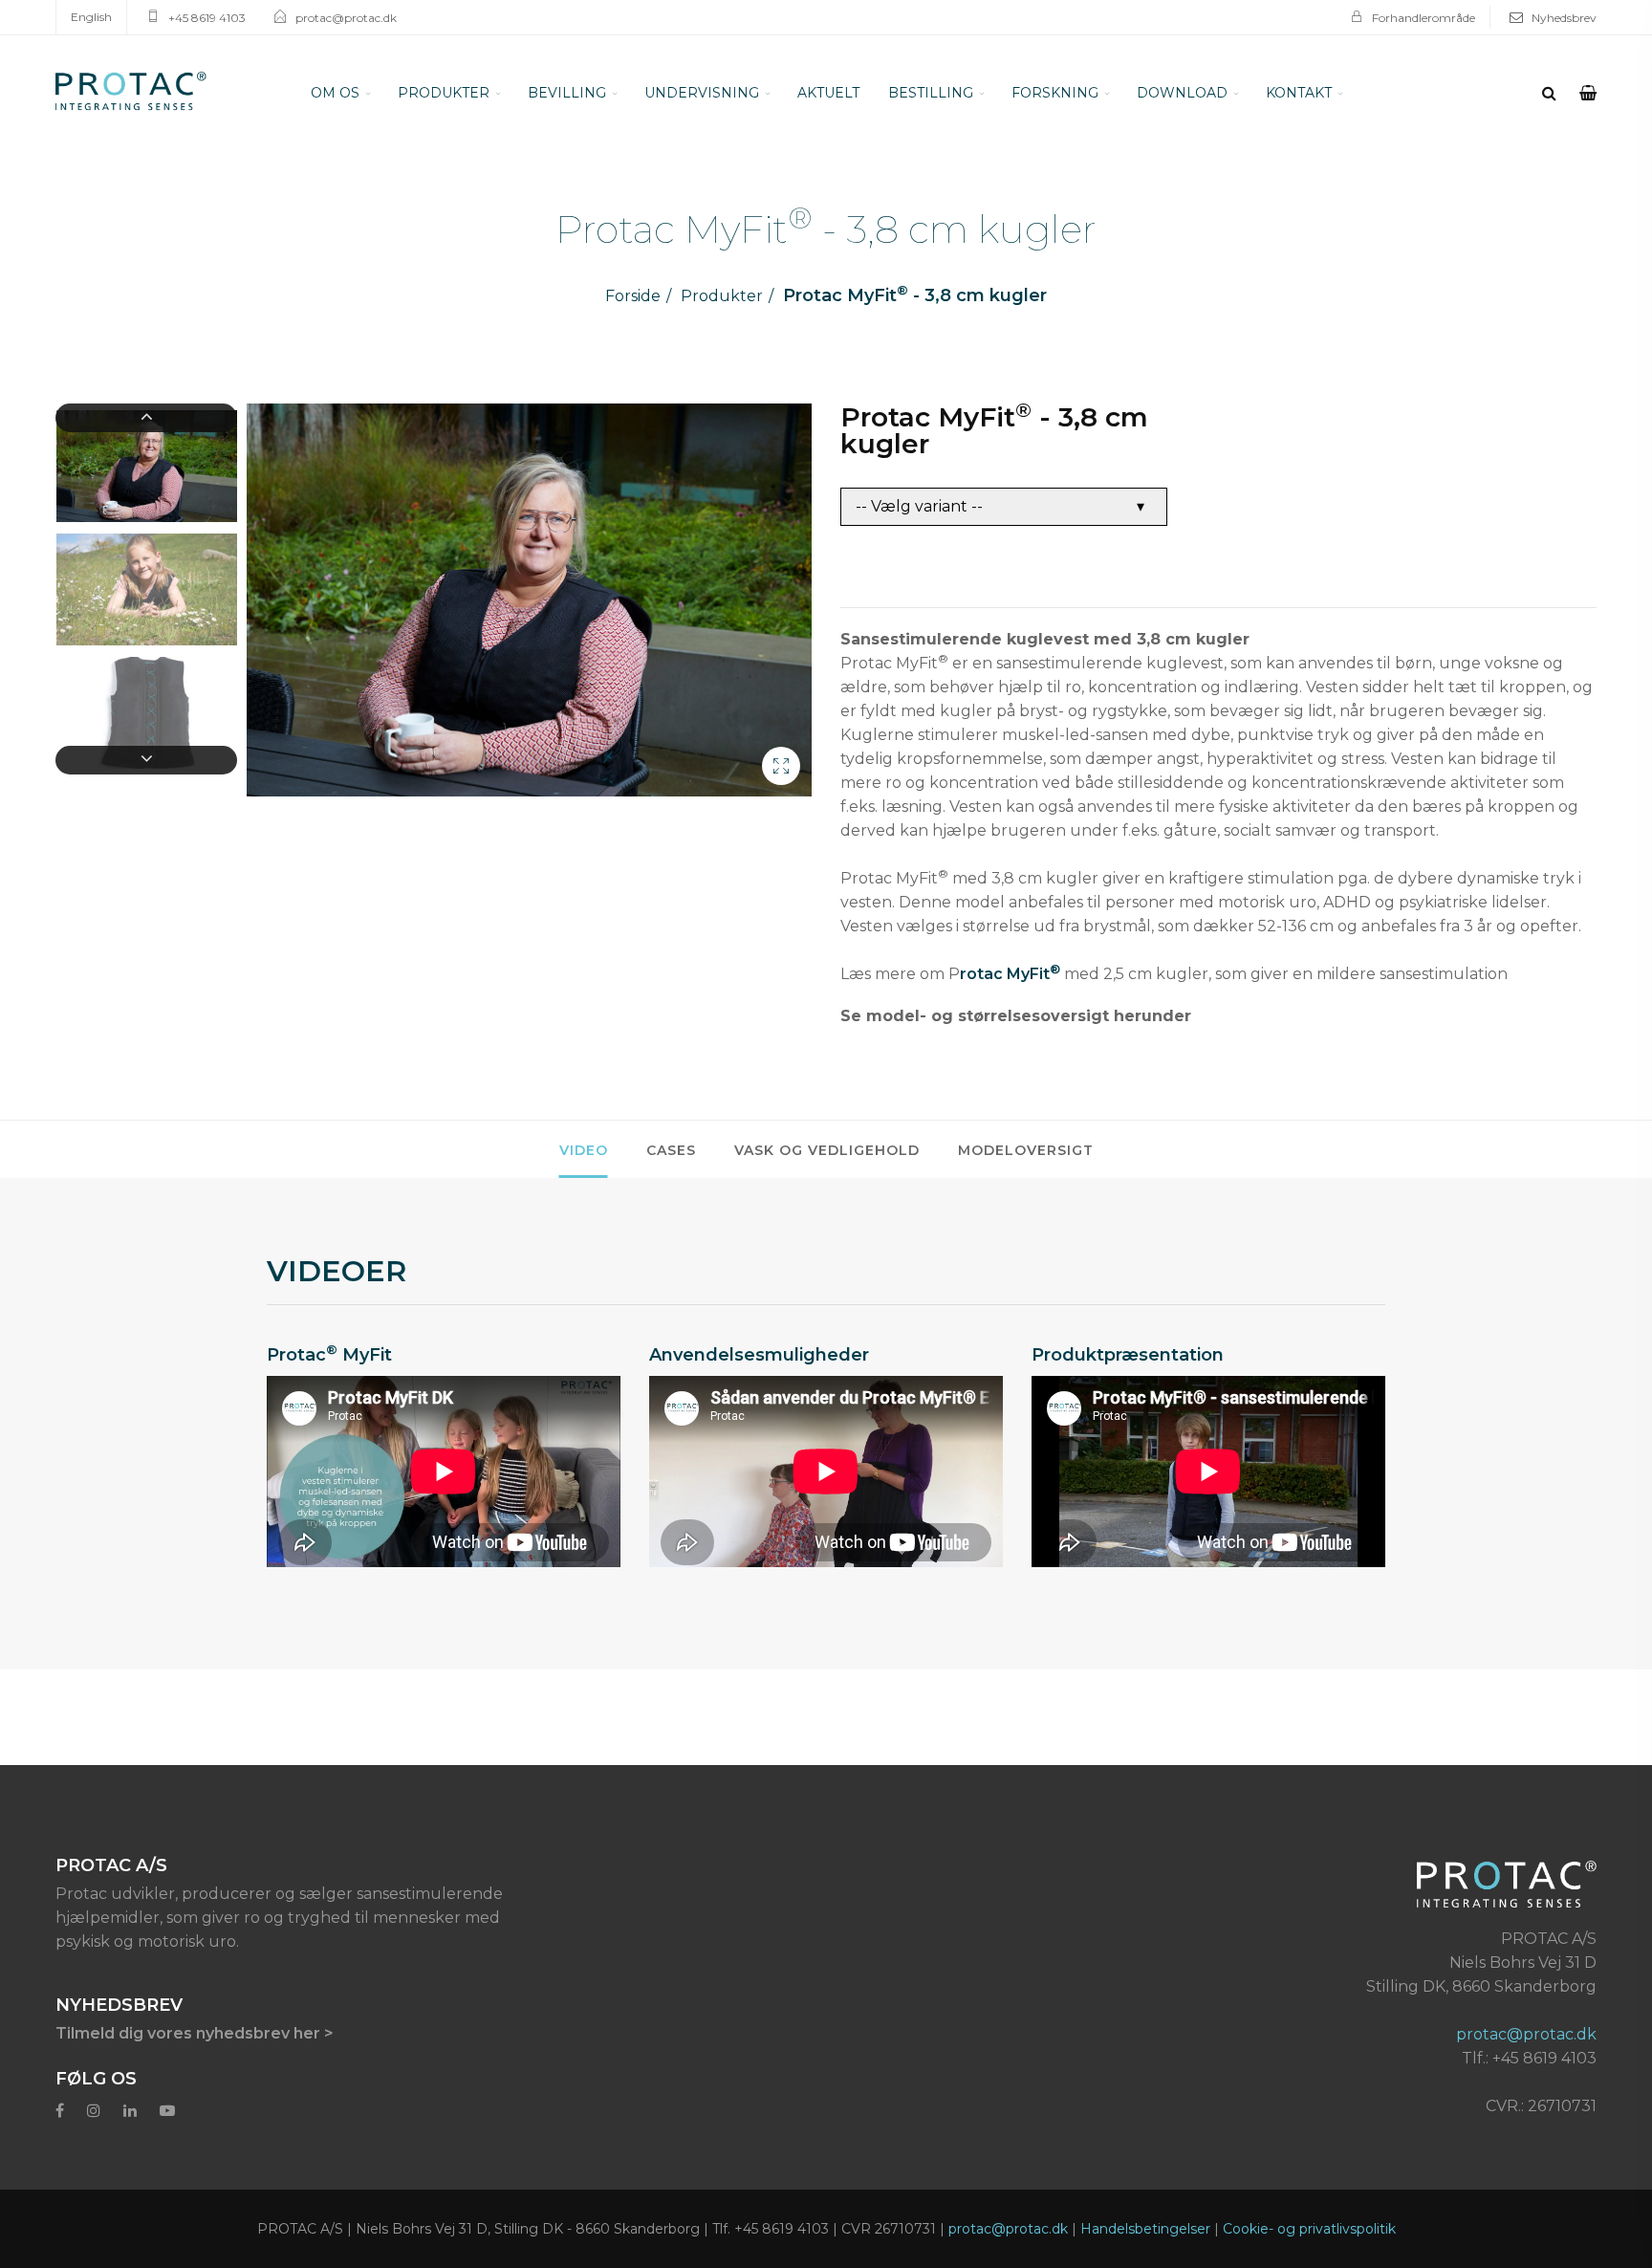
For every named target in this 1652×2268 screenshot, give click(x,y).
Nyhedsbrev (1564, 18)
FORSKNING (1055, 93)
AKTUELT (828, 93)
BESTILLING (931, 93)
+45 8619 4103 (207, 18)
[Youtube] (167, 2111)
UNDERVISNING (702, 93)
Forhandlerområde (1424, 18)
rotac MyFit (1010, 972)
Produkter (722, 296)
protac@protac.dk (346, 18)
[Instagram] (94, 2111)
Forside (633, 296)
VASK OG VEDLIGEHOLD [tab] (827, 1150)
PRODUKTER (444, 93)
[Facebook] (60, 2111)
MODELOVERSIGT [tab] (1026, 1150)
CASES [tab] (671, 1150)
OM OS (335, 93)
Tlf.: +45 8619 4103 (1529, 2058)
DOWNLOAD (1182, 93)
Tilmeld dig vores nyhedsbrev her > (195, 2033)
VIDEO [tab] (584, 1150)
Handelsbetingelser (1145, 2229)
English (91, 17)
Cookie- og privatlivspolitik (1309, 2229)
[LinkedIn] (130, 2111)
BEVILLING (567, 93)
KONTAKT (1299, 93)
